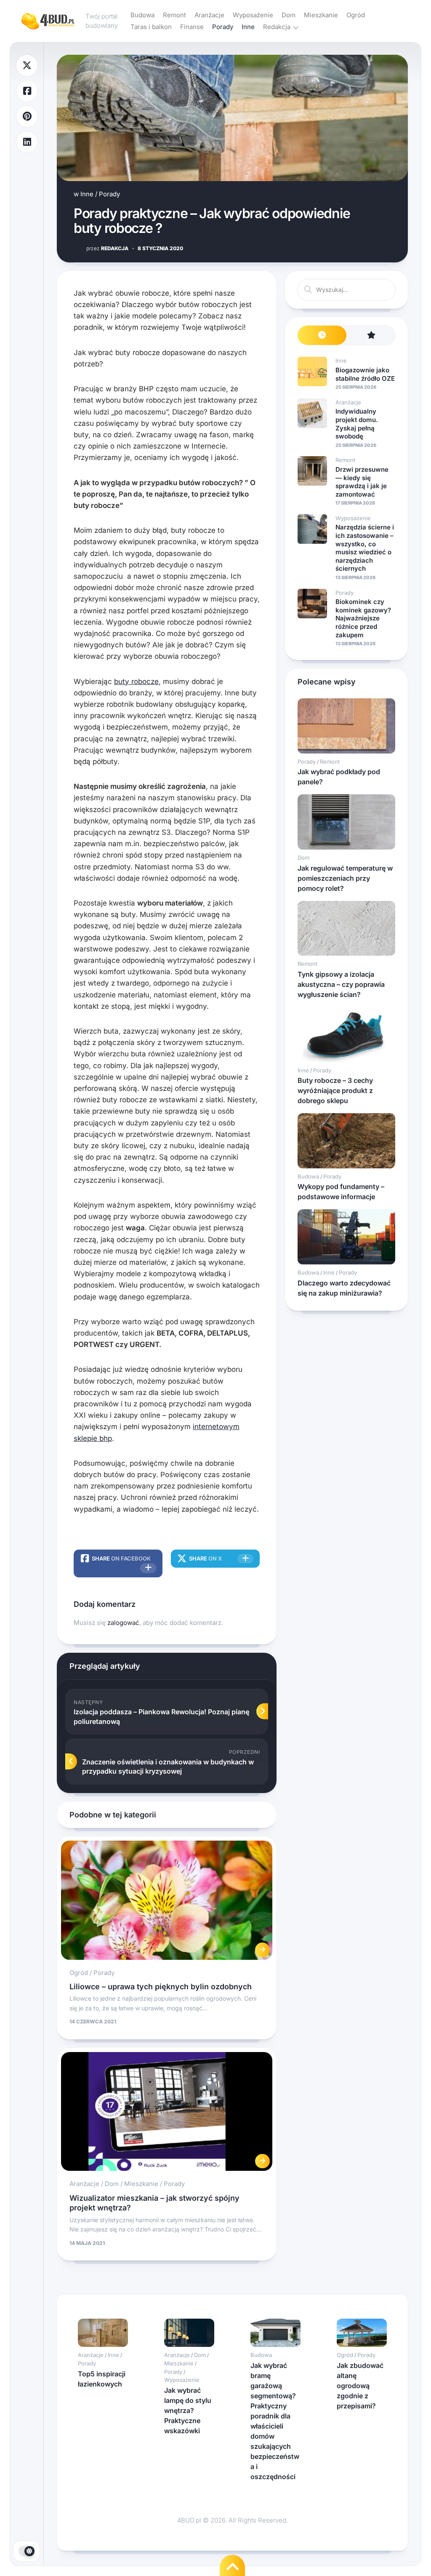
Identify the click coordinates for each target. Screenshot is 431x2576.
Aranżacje (209, 15)
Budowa (142, 15)
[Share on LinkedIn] (27, 142)
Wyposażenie (253, 15)
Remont (174, 15)
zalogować (123, 1623)
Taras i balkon (151, 27)
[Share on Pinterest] (27, 116)
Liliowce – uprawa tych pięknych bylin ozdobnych (161, 1987)
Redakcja (277, 27)
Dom (289, 15)
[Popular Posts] (371, 335)
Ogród (356, 15)
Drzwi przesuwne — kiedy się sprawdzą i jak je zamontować (362, 482)
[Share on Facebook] (27, 91)
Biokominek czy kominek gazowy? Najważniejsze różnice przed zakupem (363, 618)
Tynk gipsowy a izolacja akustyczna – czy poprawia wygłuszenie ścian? (341, 984)
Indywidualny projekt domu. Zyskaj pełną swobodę (357, 424)
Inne (248, 27)
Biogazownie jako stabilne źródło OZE (365, 374)
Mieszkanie (321, 15)
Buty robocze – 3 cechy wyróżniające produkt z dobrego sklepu (335, 1090)
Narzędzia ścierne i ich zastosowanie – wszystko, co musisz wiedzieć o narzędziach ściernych (365, 548)
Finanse (192, 27)
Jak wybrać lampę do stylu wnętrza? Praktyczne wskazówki (188, 2410)
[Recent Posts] (322, 335)
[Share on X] (27, 65)
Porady (223, 27)
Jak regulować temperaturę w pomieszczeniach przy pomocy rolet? (345, 878)
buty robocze (136, 681)
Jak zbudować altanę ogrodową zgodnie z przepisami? (360, 2386)
